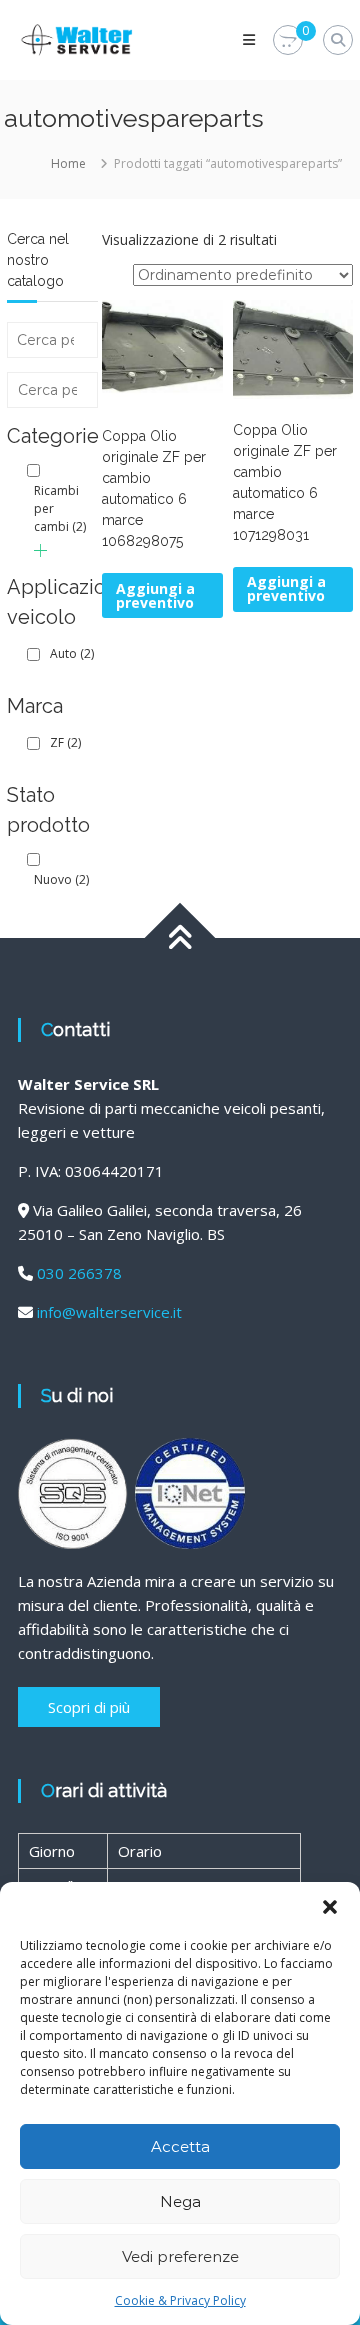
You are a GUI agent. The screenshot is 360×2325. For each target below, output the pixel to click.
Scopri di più (89, 1707)
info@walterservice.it (109, 1312)
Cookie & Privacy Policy (180, 2300)
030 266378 (79, 1273)
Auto (72, 653)
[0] (288, 40)
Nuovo (61, 879)
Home (68, 163)
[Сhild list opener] (40, 550)
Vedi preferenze (180, 2256)
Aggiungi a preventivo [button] (155, 595)
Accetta (180, 2146)
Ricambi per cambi (60, 508)
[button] (330, 1907)
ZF (65, 742)
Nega (180, 2201)
